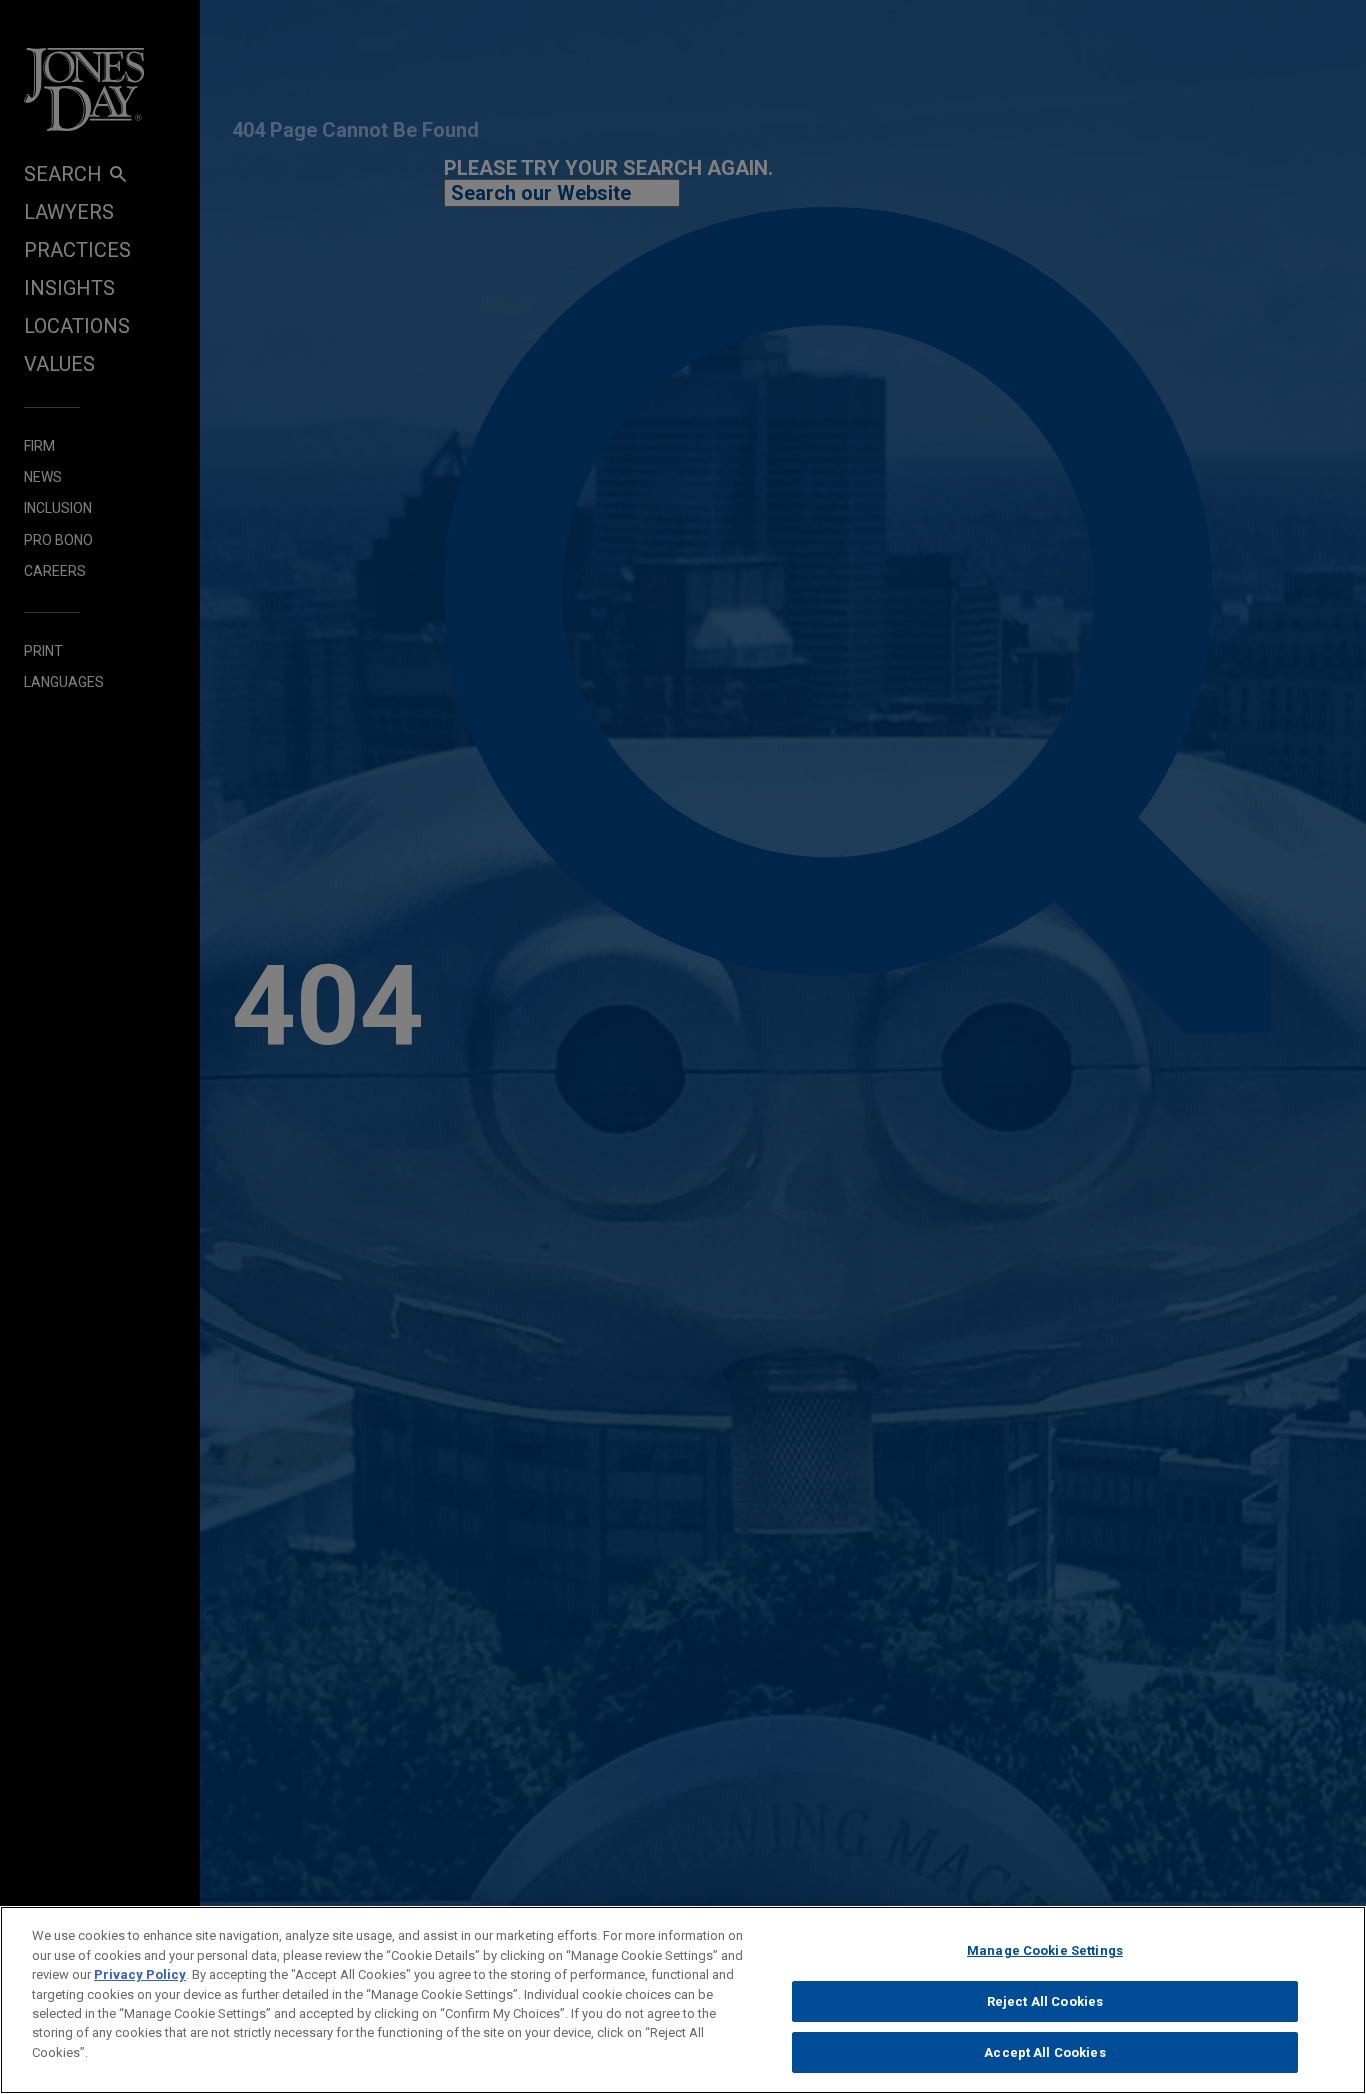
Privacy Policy (140, 1974)
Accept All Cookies (1044, 2052)
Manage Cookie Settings (1045, 1950)
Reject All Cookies (1045, 2001)
